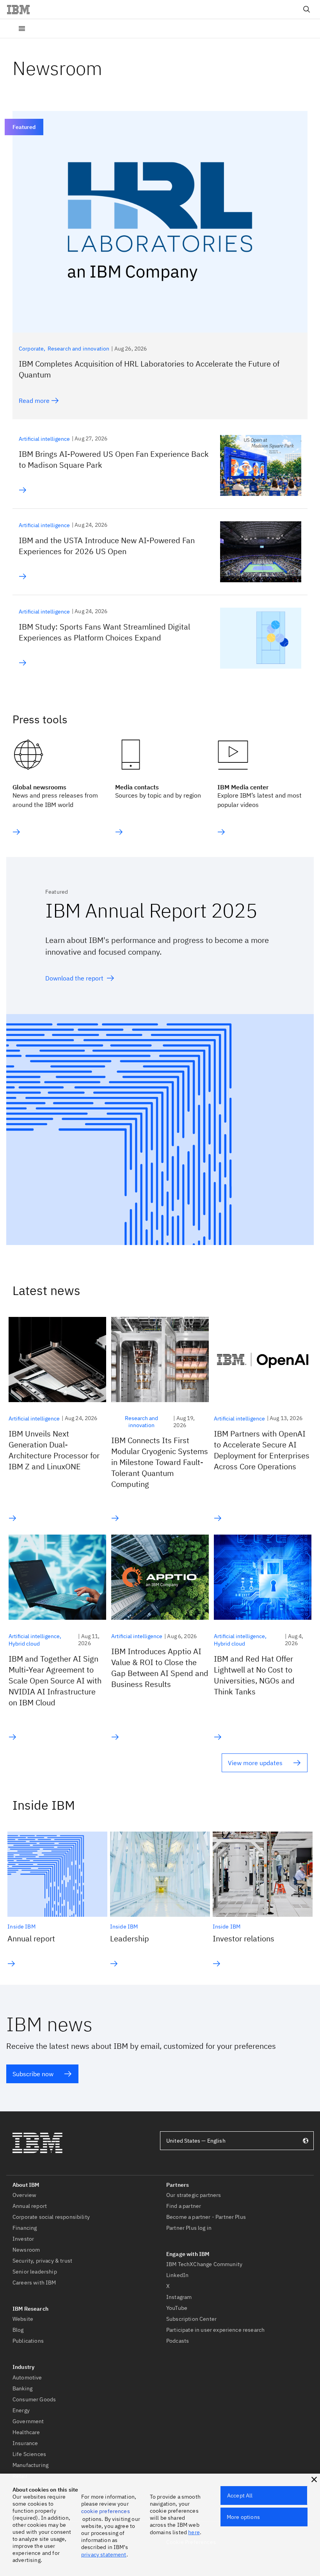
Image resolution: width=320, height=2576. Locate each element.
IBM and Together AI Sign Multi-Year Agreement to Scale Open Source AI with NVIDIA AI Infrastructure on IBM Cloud (55, 1681)
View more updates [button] (255, 1763)
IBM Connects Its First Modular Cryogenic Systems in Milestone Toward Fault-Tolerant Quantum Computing (160, 1462)
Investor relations (244, 1938)
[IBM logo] (21, 9)
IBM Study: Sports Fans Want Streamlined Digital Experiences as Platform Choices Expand (104, 632)
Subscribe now (33, 2074)
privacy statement (104, 2555)
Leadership (130, 1938)
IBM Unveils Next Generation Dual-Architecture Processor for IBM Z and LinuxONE (54, 1450)
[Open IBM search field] (307, 9)
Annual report (31, 1938)
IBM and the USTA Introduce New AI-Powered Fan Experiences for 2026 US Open (107, 546)
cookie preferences (106, 2511)
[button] (314, 2479)
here (194, 2532)
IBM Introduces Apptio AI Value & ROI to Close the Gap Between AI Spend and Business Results (160, 1668)
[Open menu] (22, 29)
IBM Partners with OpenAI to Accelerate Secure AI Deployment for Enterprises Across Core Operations (262, 1450)
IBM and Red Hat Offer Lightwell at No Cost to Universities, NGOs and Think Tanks (254, 1675)
